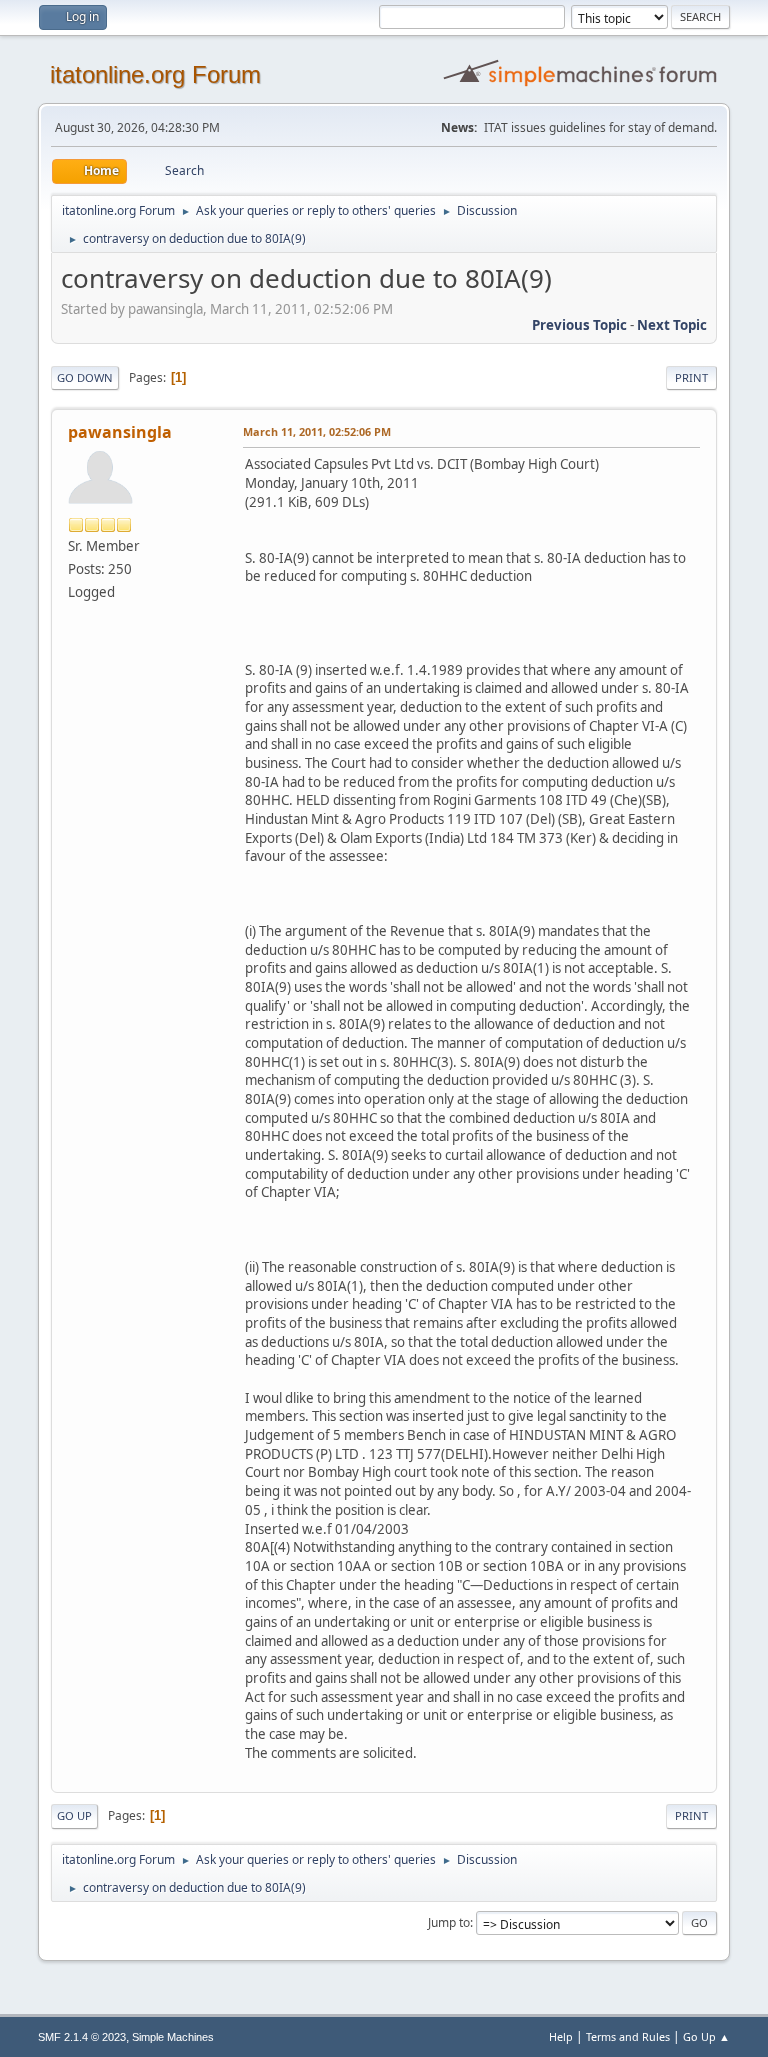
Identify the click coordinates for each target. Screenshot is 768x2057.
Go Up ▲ (706, 2036)
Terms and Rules (628, 2036)
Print (691, 377)
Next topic (672, 325)
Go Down (85, 377)
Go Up (74, 1815)
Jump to (449, 1922)
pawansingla (120, 432)
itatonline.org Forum (155, 74)
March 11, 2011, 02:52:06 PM (317, 431)
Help (561, 2036)
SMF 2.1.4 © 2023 (82, 2037)
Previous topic (579, 325)
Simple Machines (173, 2037)
